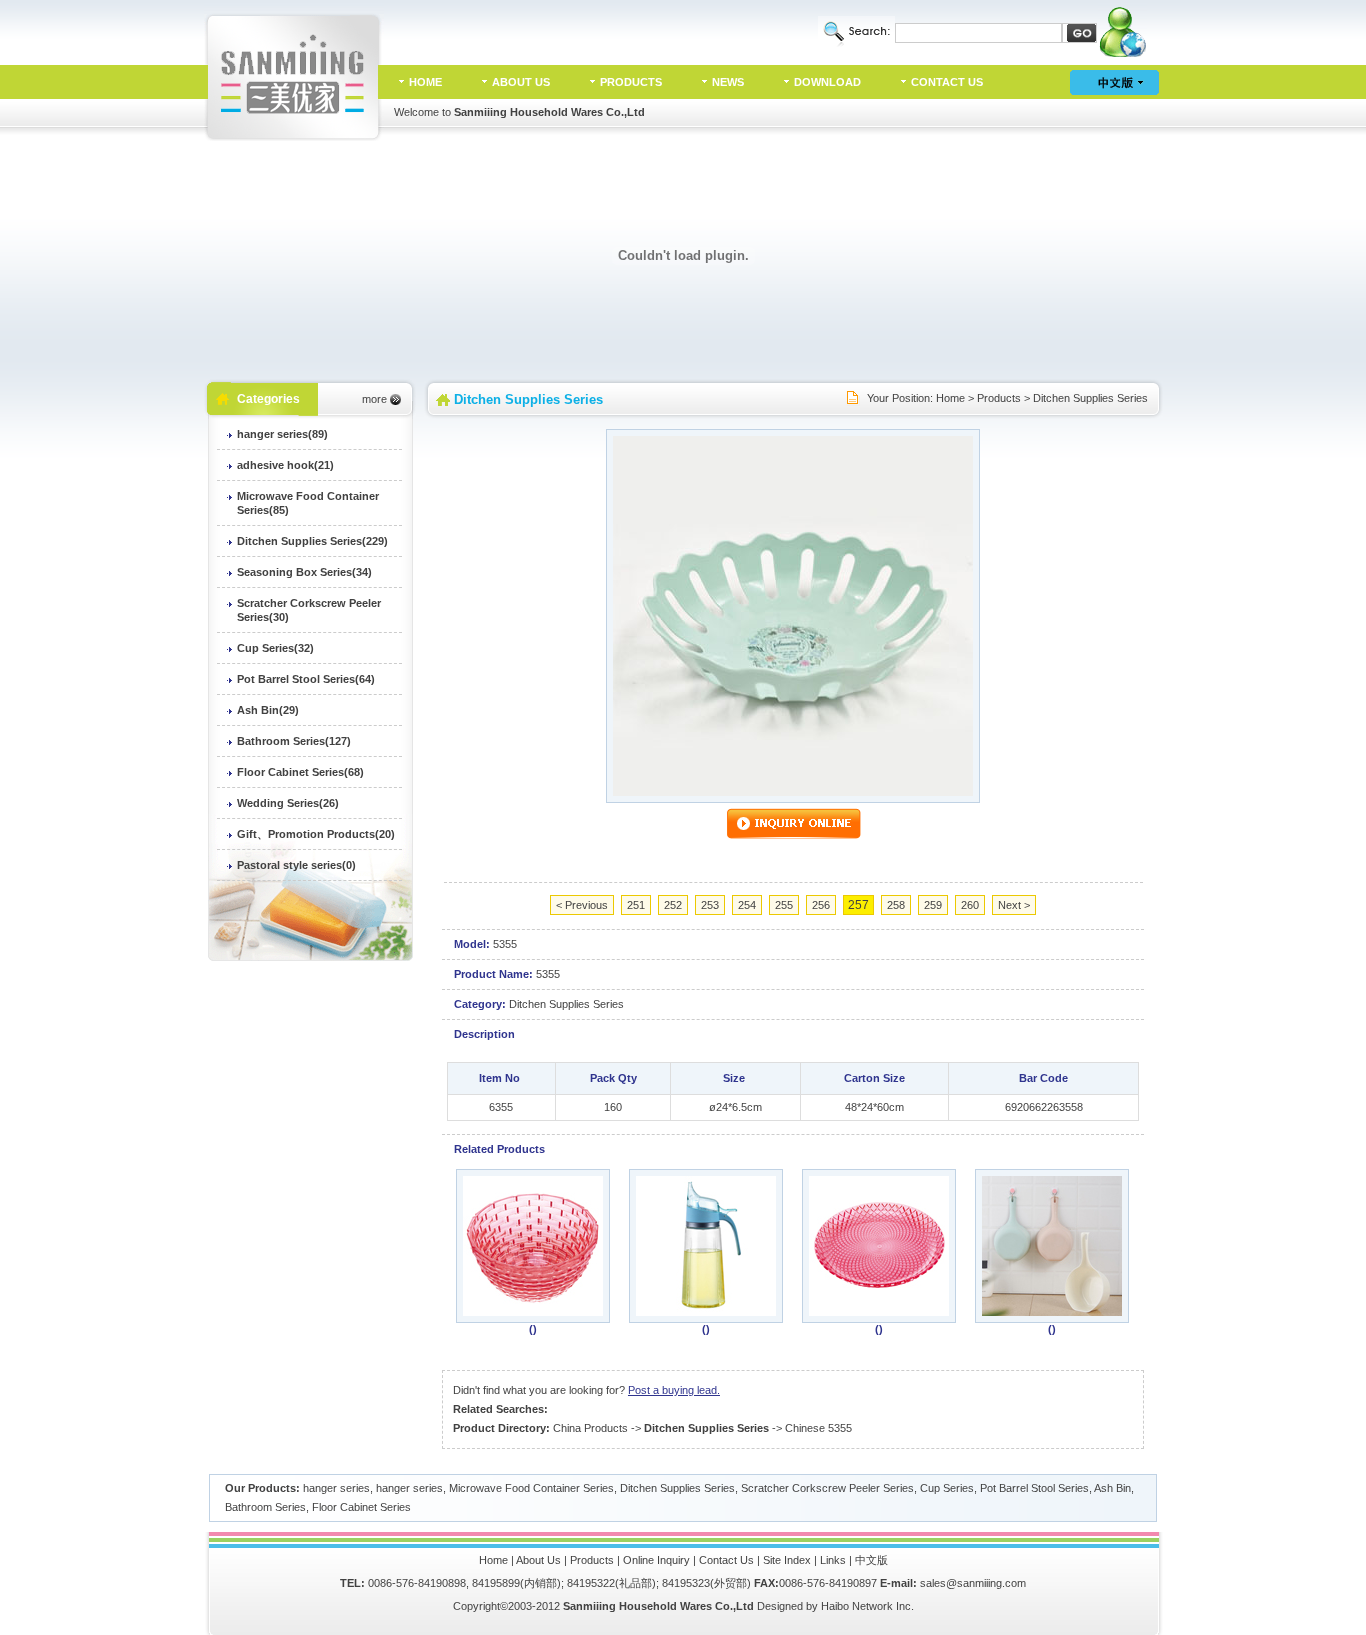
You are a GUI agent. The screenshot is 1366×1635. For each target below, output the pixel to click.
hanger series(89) (282, 434)
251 (636, 905)
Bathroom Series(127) (294, 741)
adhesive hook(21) (285, 465)
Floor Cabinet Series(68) (300, 772)
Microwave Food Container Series (531, 1488)
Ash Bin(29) (268, 710)
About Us (538, 1560)
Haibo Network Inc (866, 1606)
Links (833, 1560)
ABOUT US (521, 82)
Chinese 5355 (818, 1428)
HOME (425, 82)
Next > (1014, 905)
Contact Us (726, 1560)
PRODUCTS (631, 82)
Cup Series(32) (275, 648)
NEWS (728, 82)
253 (710, 905)
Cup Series (947, 1488)
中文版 (871, 1560)
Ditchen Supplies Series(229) (312, 541)
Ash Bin (1112, 1488)
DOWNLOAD (827, 82)
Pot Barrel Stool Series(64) (306, 679)
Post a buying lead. (674, 1390)
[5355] (793, 792)
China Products (590, 1428)
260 (970, 905)
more (374, 399)
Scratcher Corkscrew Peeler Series (827, 1488)
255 (784, 905)
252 (673, 905)
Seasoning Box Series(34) (304, 572)
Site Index (787, 1560)
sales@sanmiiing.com (973, 1583)
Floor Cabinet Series (361, 1507)
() (533, 1329)
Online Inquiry (656, 1560)
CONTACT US (947, 82)
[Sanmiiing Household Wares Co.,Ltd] (294, 137)
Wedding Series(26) (288, 803)
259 (933, 905)
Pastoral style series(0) (296, 865)
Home (950, 398)
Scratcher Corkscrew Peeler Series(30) (309, 610)
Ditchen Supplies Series (1090, 398)
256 (821, 905)
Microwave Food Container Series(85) (308, 503)
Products (999, 398)
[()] (533, 1312)
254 (747, 905)
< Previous (582, 905)
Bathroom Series (265, 1507)
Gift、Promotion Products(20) (316, 834)
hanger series (336, 1488)
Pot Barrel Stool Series (1034, 1488)
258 (896, 905)
